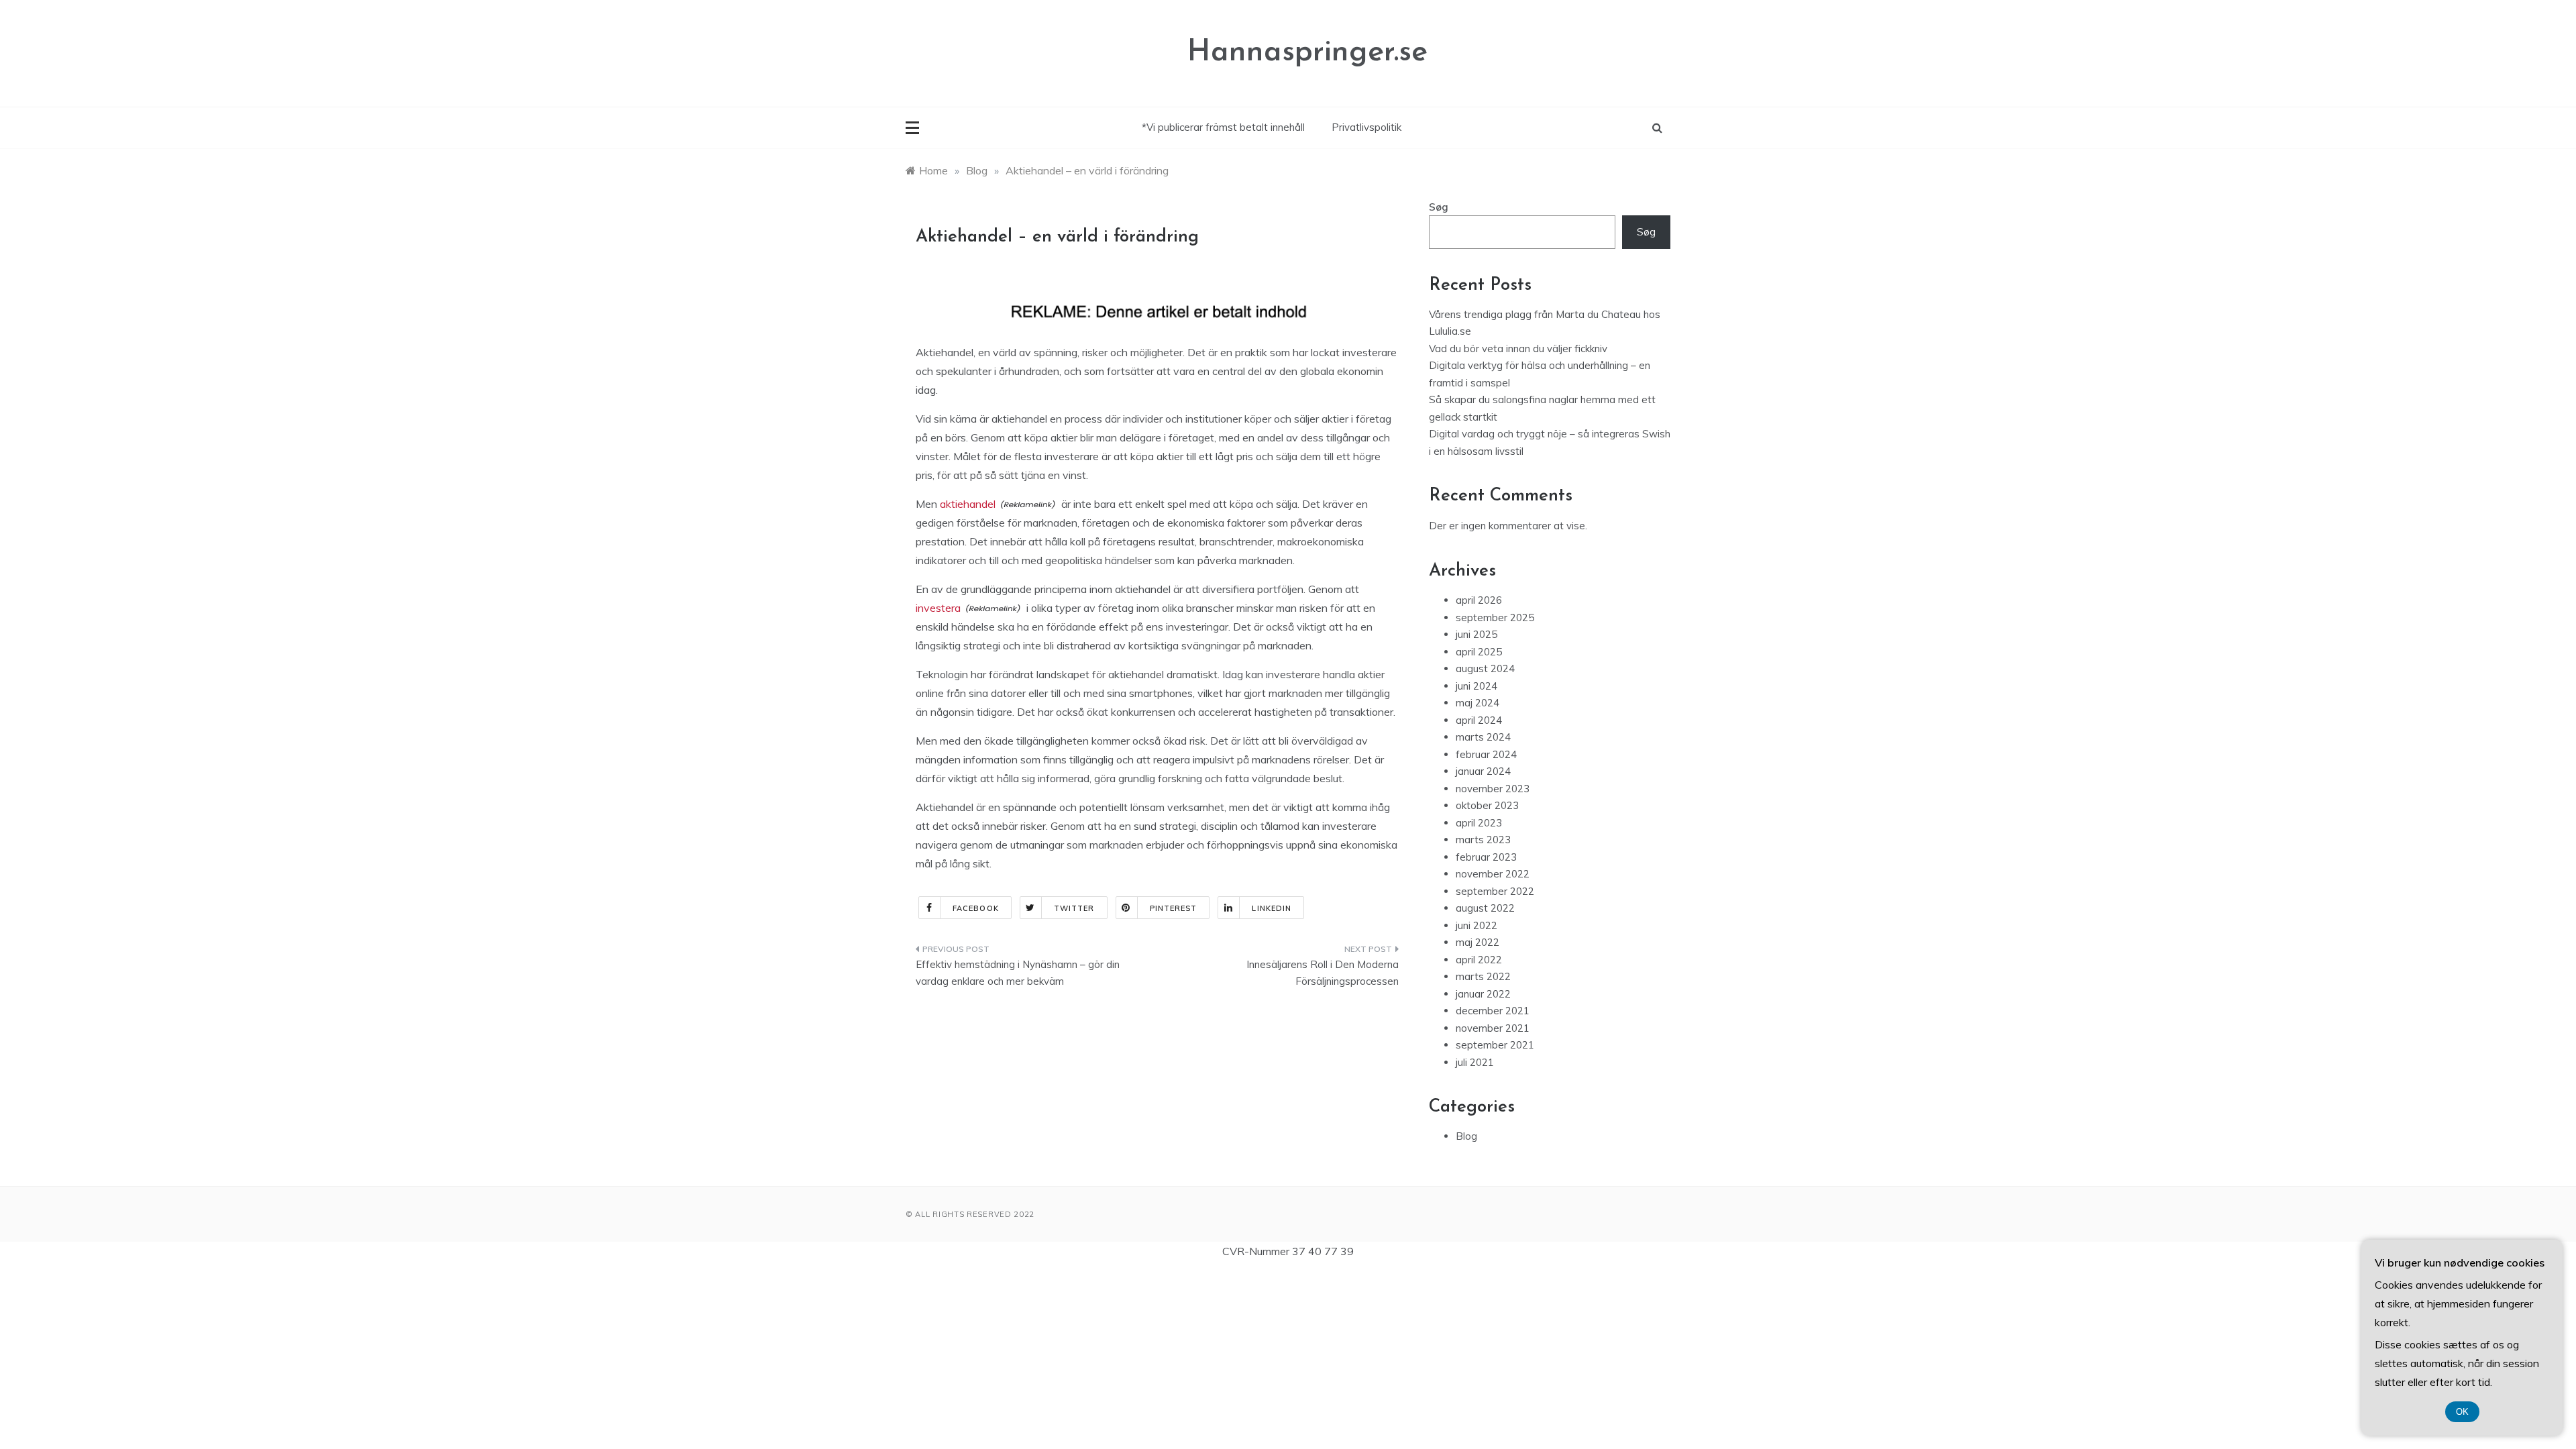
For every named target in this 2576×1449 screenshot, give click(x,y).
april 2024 (1479, 720)
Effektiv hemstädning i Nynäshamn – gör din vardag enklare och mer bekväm (1018, 973)
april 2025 (1479, 652)
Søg (1439, 207)
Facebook (976, 908)
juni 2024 (1477, 686)
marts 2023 (1483, 840)
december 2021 (1493, 1011)
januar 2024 (1483, 771)
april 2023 (1479, 823)
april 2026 (1479, 600)
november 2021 (1493, 1028)
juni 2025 (1477, 634)
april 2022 (1479, 960)
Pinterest (1174, 908)
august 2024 (1485, 668)
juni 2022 (1477, 925)
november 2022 (1493, 874)
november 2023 (1493, 789)
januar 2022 (1483, 994)
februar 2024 (1486, 754)
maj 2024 (1478, 703)
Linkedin (1272, 908)
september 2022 (1495, 891)
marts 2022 (1483, 976)
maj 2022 (1478, 942)
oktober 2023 (1487, 805)
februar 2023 (1486, 857)
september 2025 (1495, 618)
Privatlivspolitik (1366, 127)
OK (2462, 1412)
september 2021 (1495, 1045)
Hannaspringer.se (1307, 53)
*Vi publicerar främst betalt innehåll (1223, 127)
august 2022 (1485, 908)
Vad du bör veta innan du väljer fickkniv (1518, 348)
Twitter (1074, 908)
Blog (1466, 1136)
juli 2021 (1475, 1062)
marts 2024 (1483, 737)
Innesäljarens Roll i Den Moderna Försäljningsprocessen (1323, 973)
